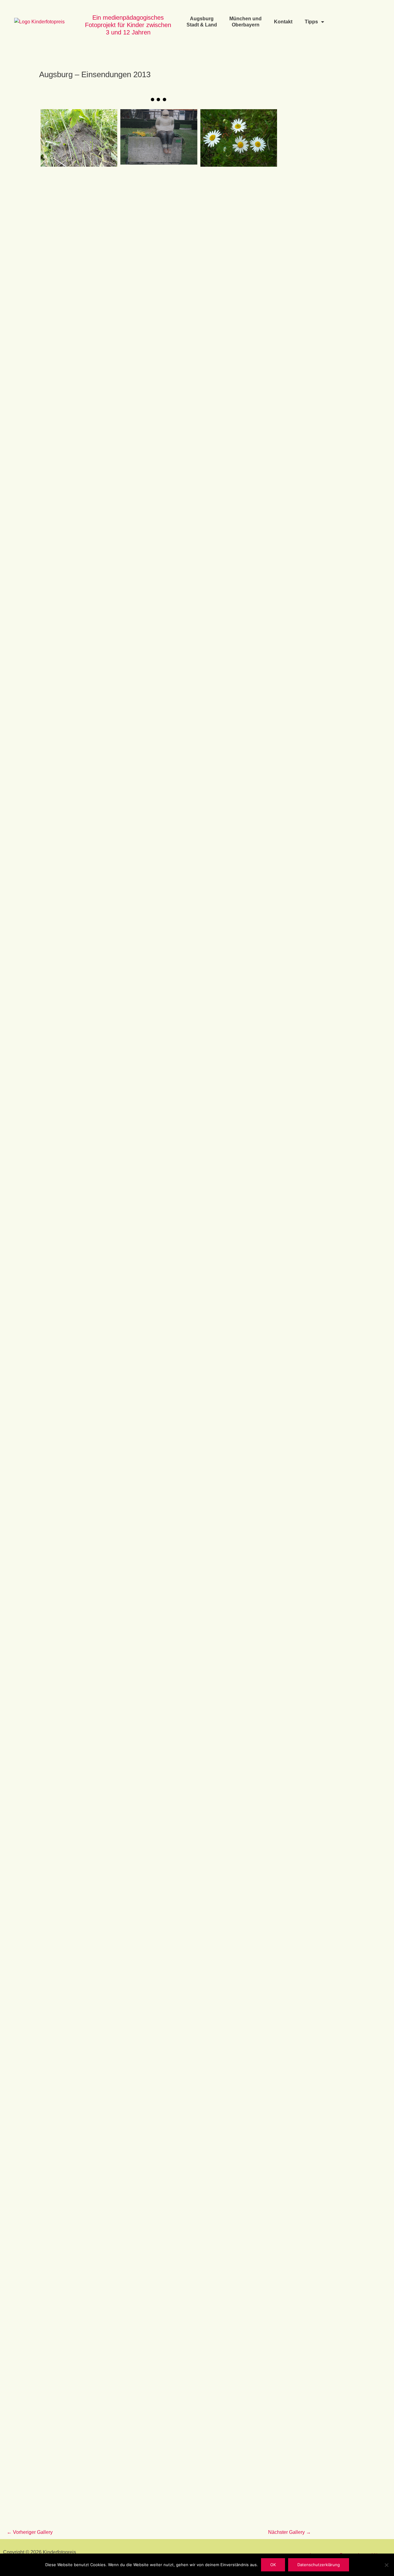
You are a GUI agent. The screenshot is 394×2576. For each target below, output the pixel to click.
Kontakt (283, 22)
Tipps (311, 22)
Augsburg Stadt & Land (202, 22)
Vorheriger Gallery (30, 2532)
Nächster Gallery (289, 2532)
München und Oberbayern (245, 22)
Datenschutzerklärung (319, 2565)
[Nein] (386, 2565)
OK (273, 2565)
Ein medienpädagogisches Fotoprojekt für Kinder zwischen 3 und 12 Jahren (128, 25)
